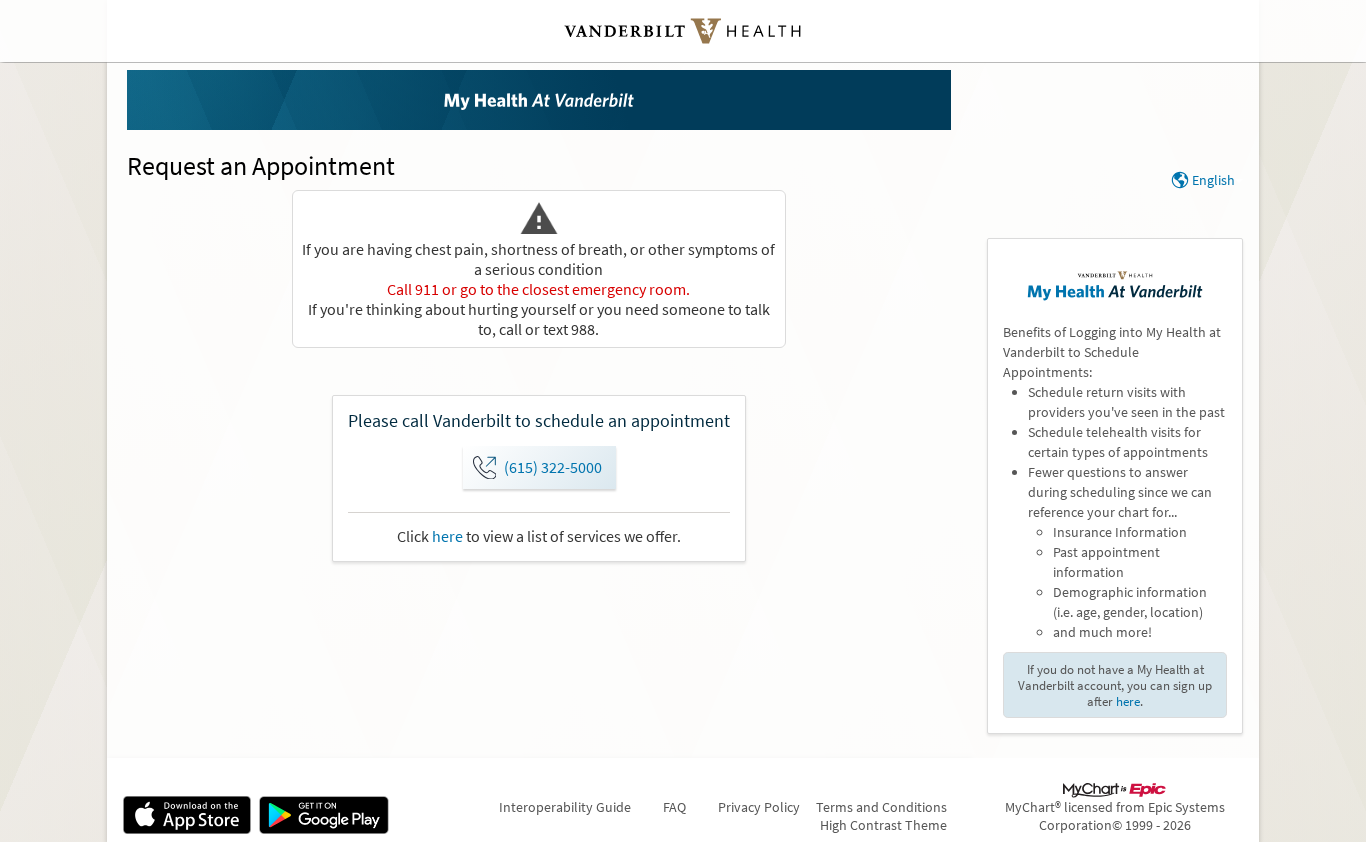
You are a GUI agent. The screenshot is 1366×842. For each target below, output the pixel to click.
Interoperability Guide (565, 807)
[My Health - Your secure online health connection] (539, 100)
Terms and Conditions (881, 807)
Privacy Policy (759, 807)
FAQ (674, 807)
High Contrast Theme (883, 825)
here (447, 536)
